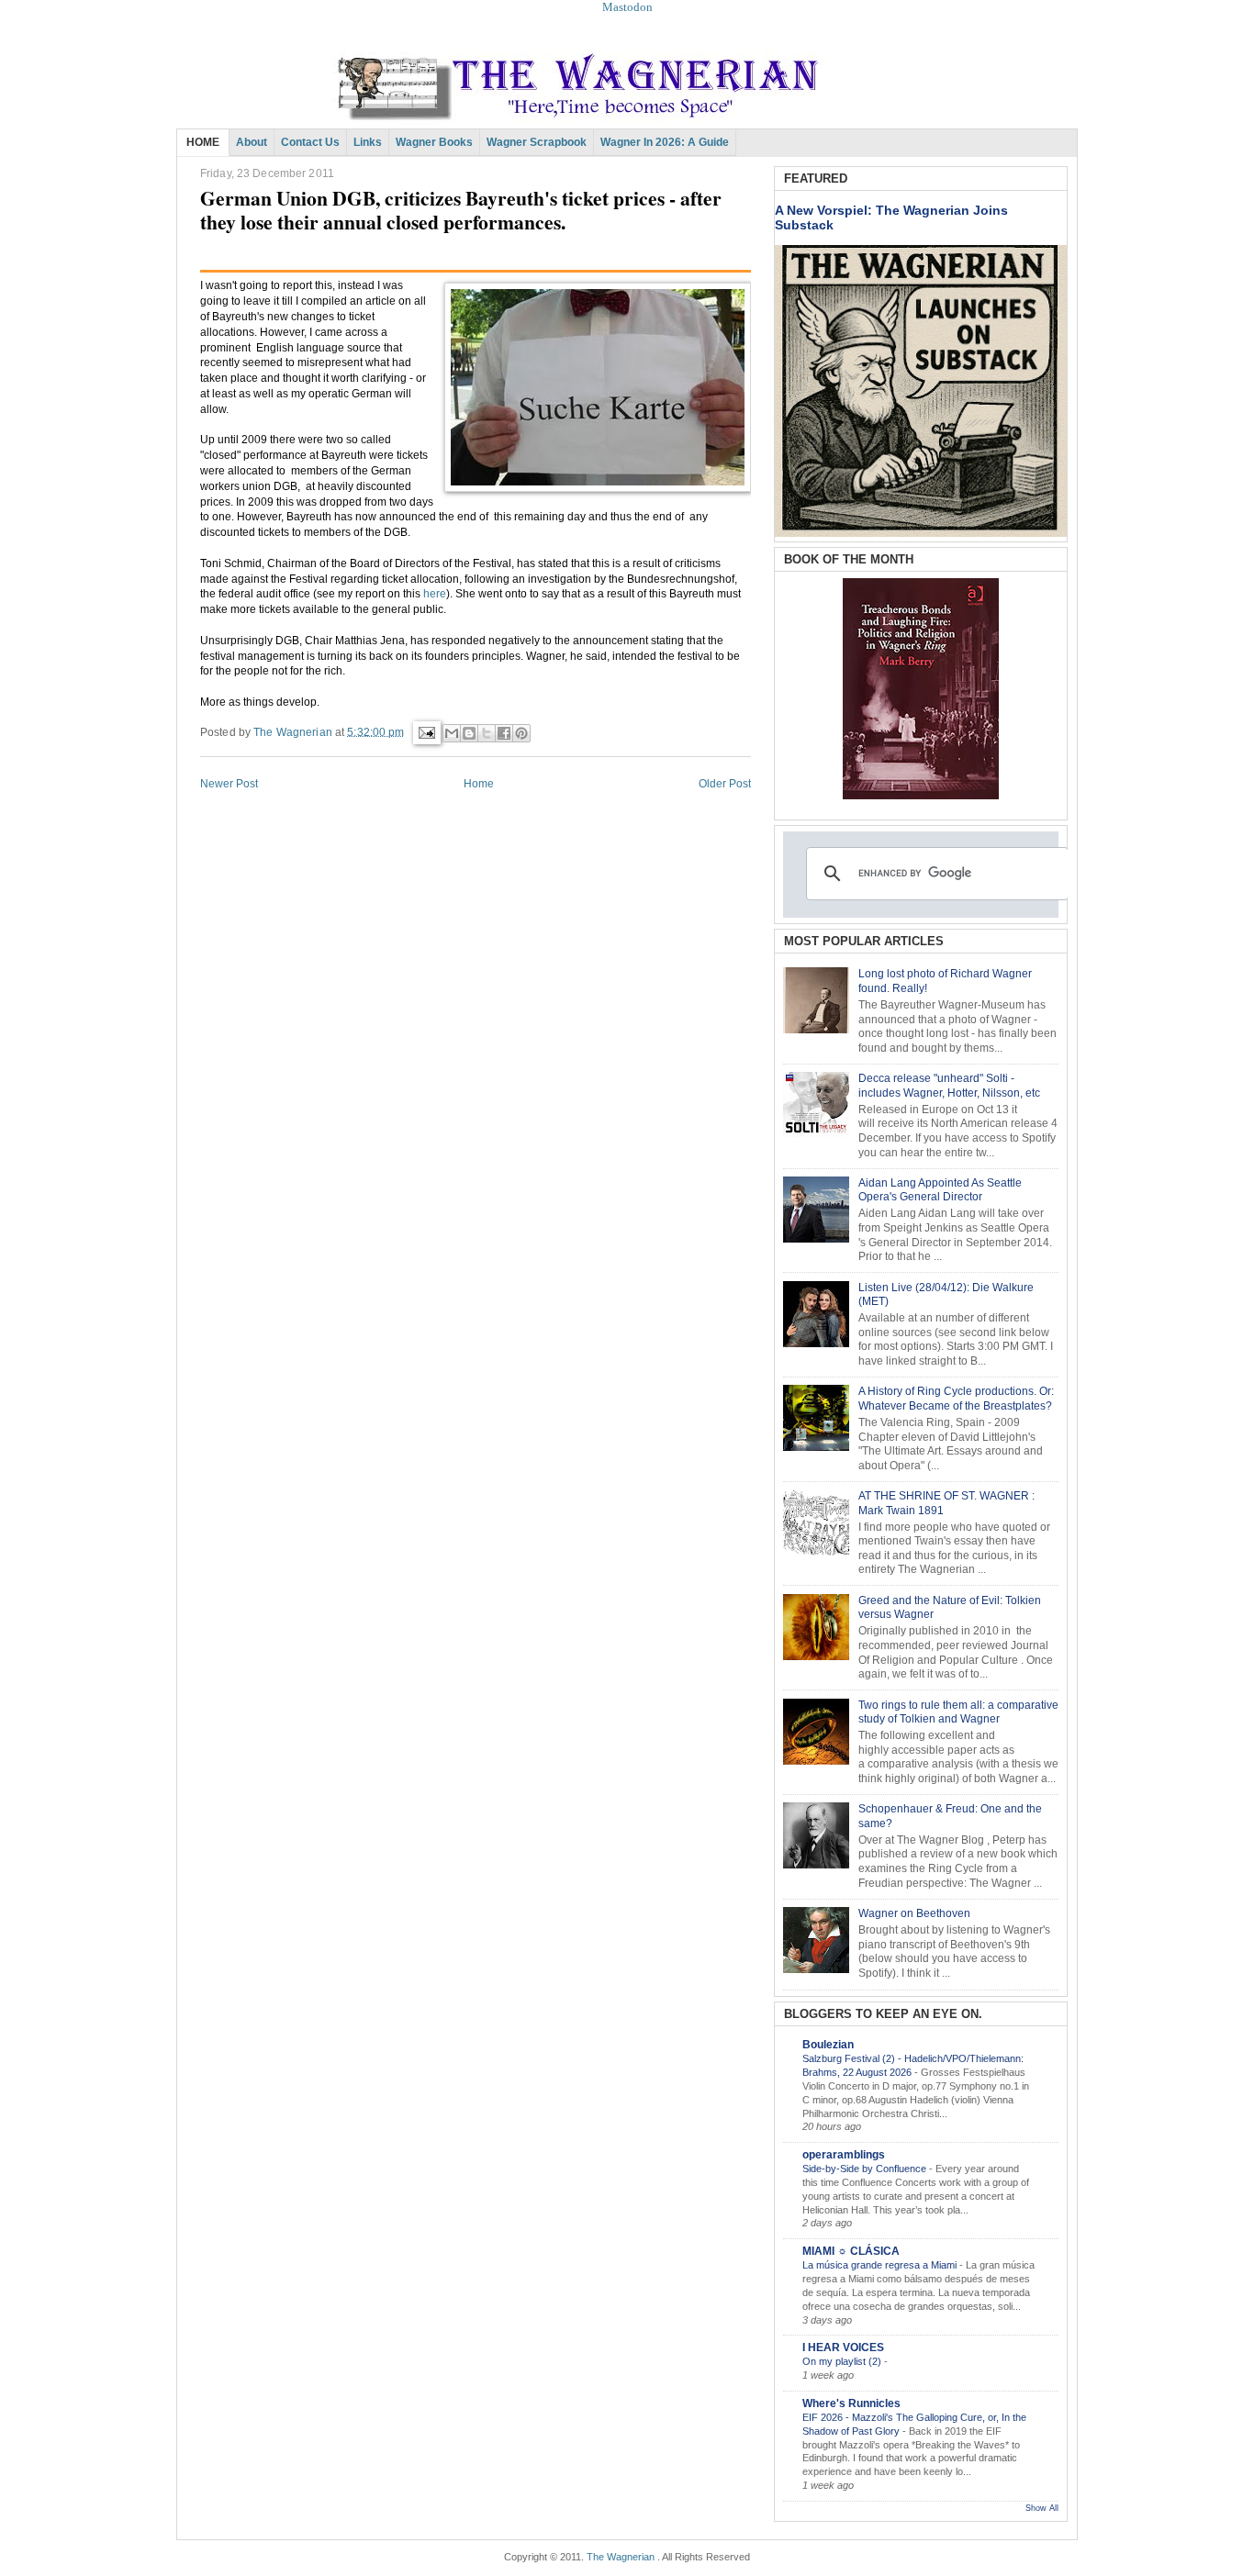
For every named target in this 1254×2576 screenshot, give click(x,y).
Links (368, 142)
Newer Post (229, 784)
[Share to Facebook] (504, 733)
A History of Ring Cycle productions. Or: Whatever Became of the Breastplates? (956, 1399)
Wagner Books (434, 142)
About (252, 142)
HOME (203, 142)
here (435, 594)
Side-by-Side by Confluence (866, 2169)
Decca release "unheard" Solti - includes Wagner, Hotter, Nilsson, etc (949, 1086)
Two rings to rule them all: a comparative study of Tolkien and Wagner (958, 1712)
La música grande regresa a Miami (881, 2265)
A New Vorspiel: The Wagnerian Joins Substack (891, 217)
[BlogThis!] (469, 733)
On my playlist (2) (843, 2361)
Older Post (725, 784)
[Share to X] (487, 733)
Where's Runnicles (851, 2403)
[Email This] (452, 733)
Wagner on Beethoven (914, 1913)
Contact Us (310, 142)
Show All (1042, 2508)
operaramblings (844, 2155)
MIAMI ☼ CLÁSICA (851, 2251)
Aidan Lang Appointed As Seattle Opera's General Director (940, 1190)
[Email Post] (425, 731)
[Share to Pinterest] (521, 733)
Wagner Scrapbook (537, 142)
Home (479, 784)
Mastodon (627, 7)
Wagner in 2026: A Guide (665, 142)
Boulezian (828, 2045)
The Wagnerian (621, 2557)
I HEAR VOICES (843, 2347)
